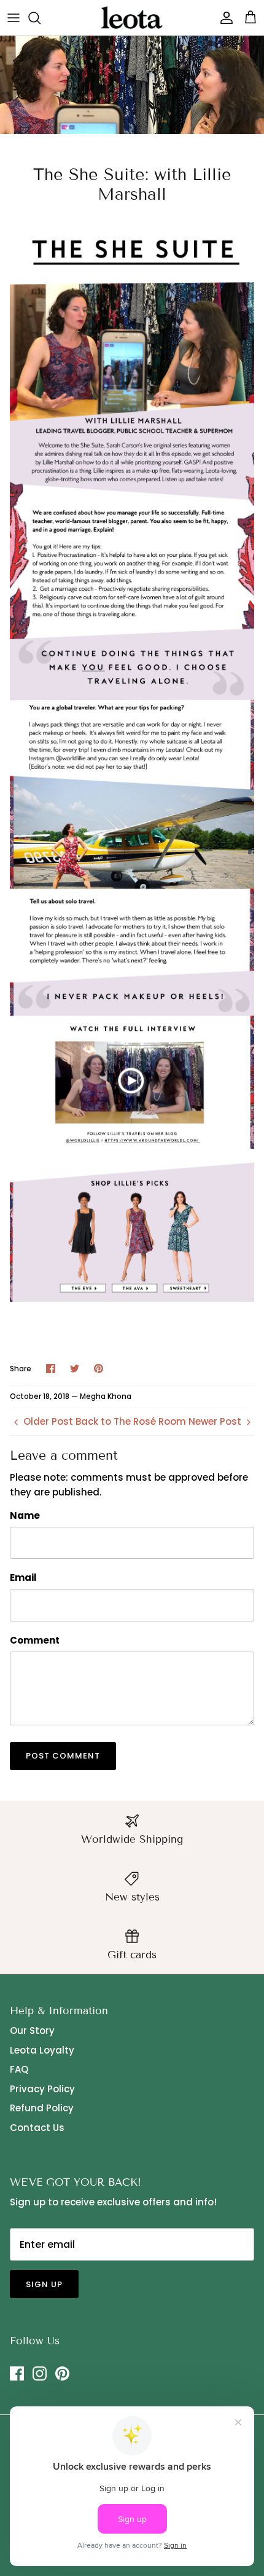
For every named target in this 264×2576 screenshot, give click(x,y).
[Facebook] (17, 2373)
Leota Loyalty (42, 2050)
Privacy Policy (42, 2089)
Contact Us (37, 2128)
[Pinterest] (62, 2373)
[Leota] (132, 18)
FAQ (19, 2069)
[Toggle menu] (14, 18)
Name (25, 1515)
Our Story (32, 2030)
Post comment (63, 1756)
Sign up (44, 2284)
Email (23, 1578)
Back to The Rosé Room (131, 1421)
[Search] (41, 18)
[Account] (223, 18)
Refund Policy (42, 2108)
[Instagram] (40, 2373)
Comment (35, 1640)
